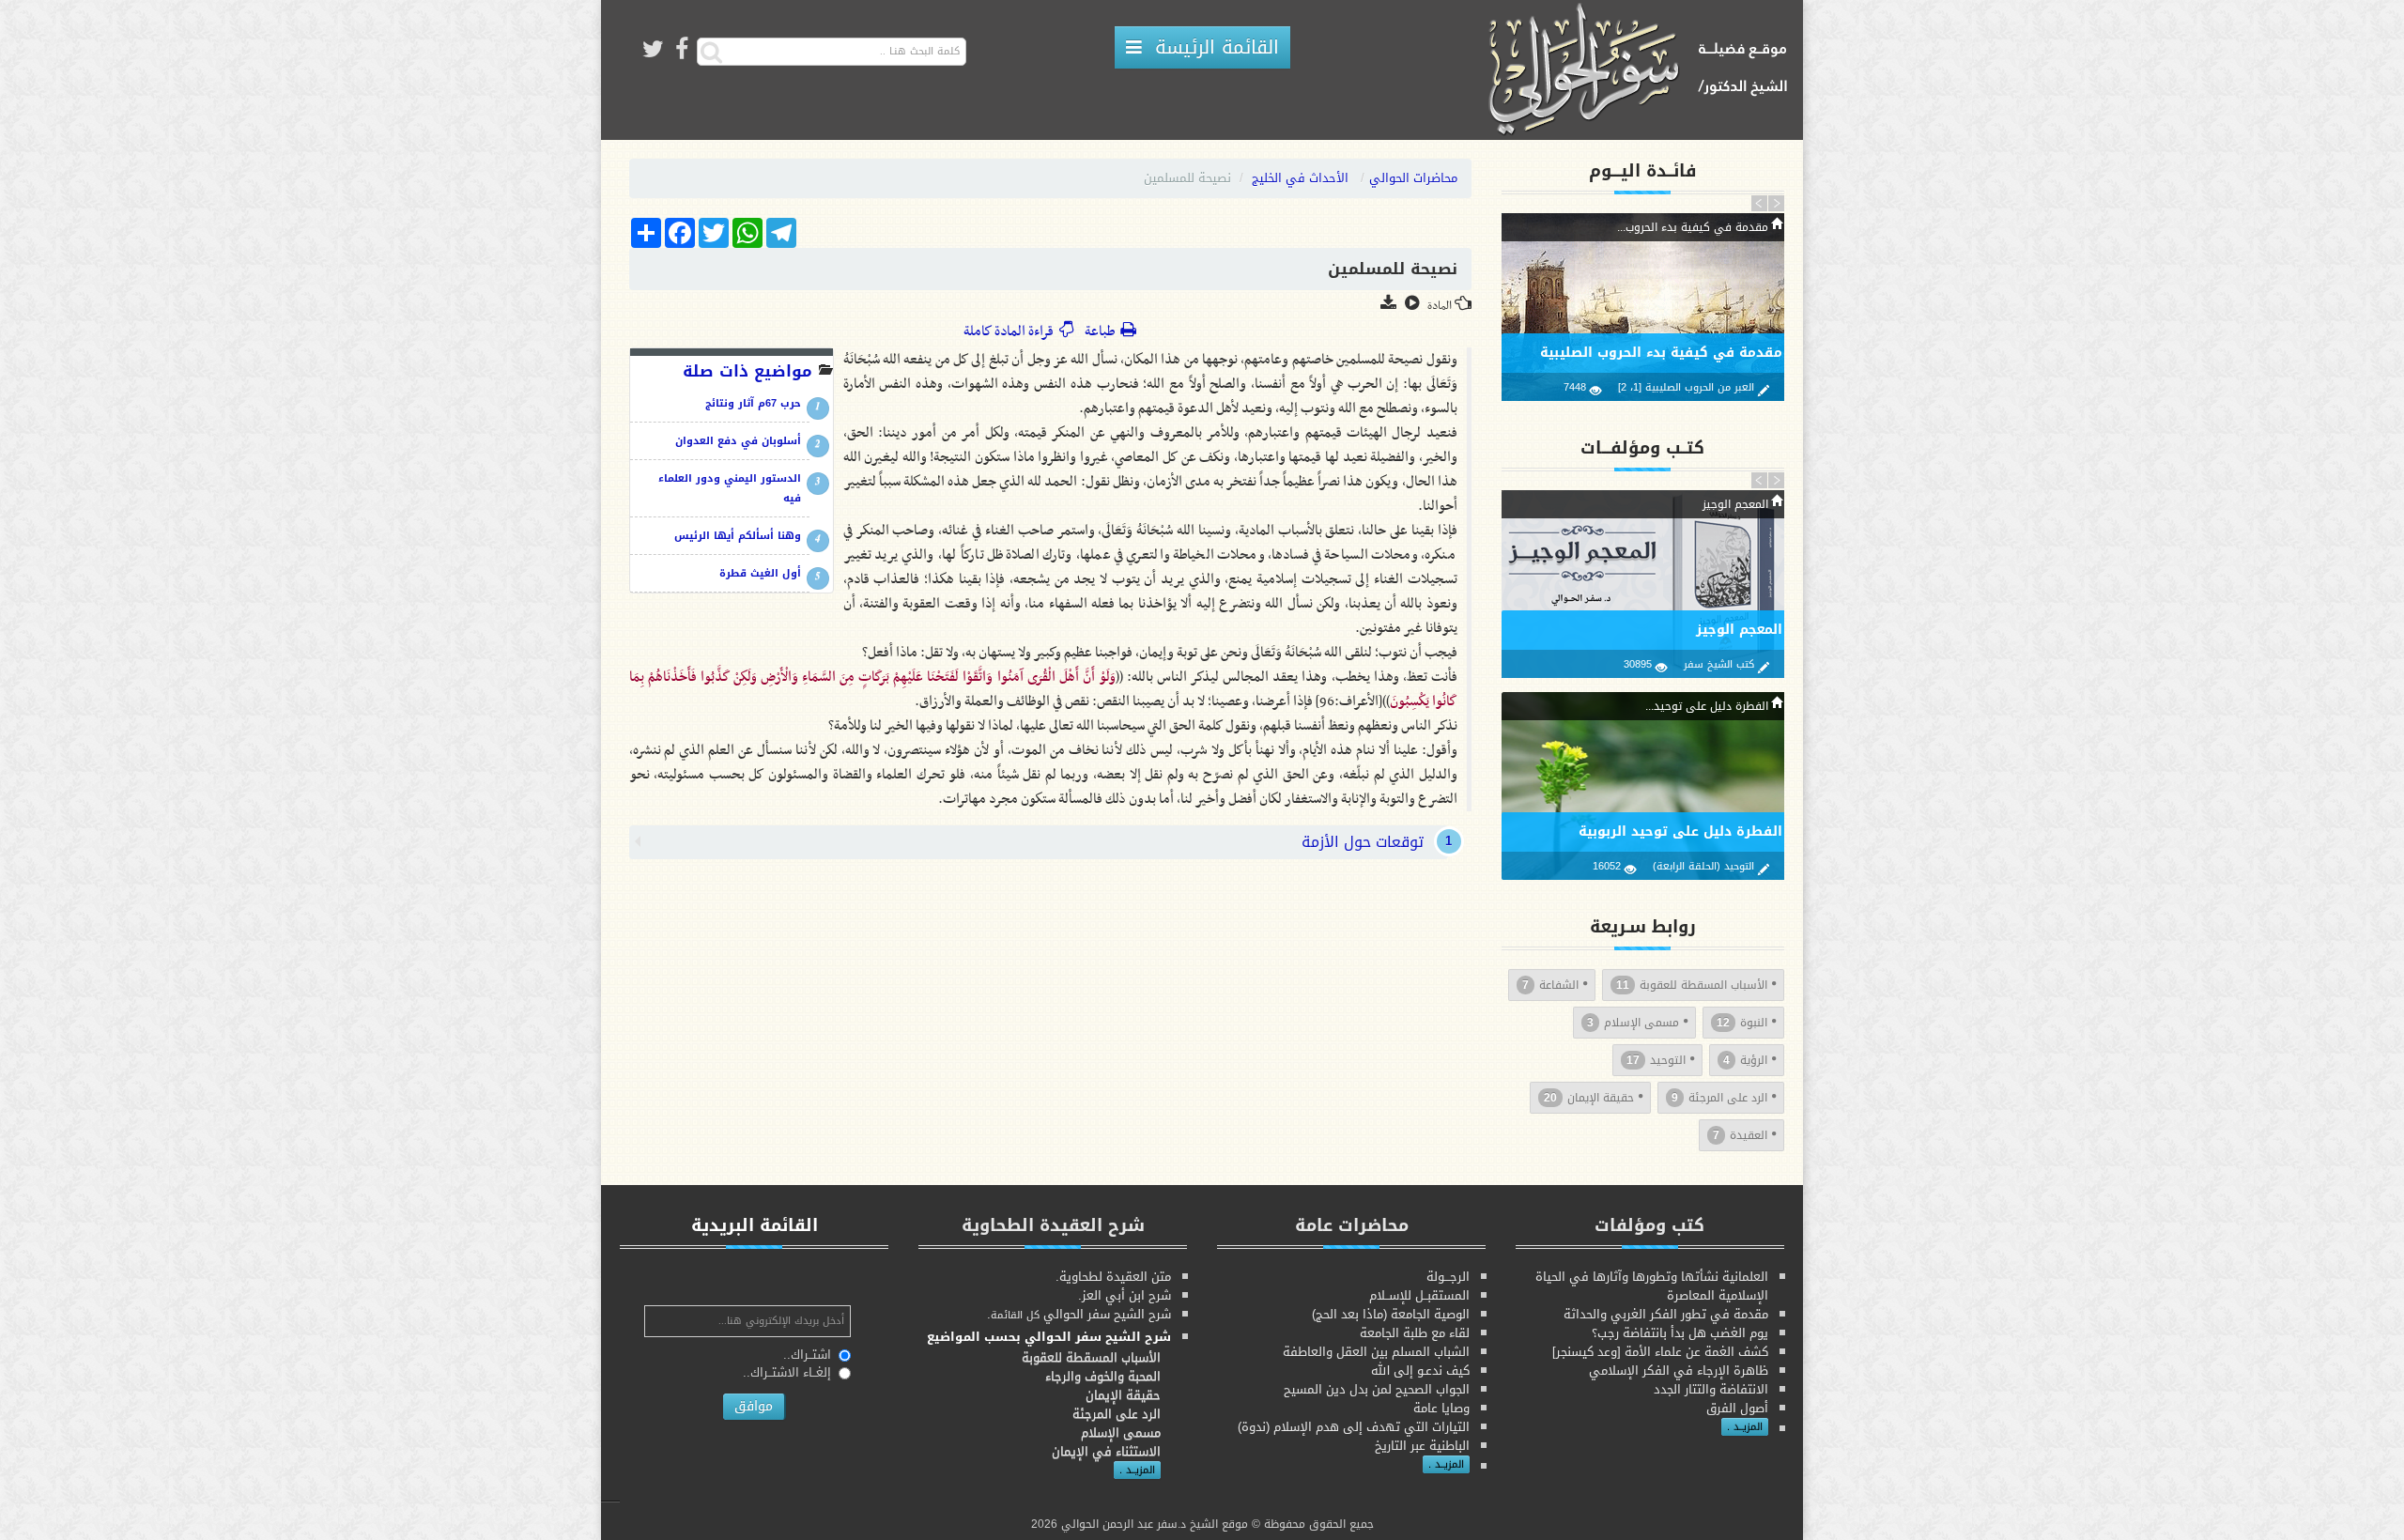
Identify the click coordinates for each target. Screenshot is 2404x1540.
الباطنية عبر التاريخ (1422, 1446)
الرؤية (1745, 1060)
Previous (1760, 203)
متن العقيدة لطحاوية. (1113, 1277)
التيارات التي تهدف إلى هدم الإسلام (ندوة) (1354, 1427)
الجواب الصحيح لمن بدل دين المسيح (1377, 1389)
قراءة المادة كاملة (1011, 331)
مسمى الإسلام (1633, 1023)
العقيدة (1740, 1135)
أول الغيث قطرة (760, 573)
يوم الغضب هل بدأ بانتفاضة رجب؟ (1680, 1333)
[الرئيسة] (1644, 71)
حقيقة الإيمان (1589, 1098)
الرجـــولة (1448, 1277)
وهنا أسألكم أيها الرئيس (738, 536)
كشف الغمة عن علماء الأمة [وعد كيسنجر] (1660, 1352)
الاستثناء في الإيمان (1106, 1451)
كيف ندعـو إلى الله (1420, 1371)
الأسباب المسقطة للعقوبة (1692, 985)
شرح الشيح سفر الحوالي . (1079, 1314)
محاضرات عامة (1352, 1225)
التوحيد (1656, 1060)
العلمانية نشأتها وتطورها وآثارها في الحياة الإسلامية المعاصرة (1652, 1286)
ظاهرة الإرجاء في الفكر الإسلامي (1679, 1371)
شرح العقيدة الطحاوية (1053, 1225)
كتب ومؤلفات (1649, 1225)
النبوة (1742, 1023)
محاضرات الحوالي (1413, 178)
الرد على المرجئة (1719, 1098)
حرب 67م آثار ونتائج (753, 403)
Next (1776, 203)
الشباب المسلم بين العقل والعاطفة (1376, 1352)
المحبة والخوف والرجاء (1103, 1376)
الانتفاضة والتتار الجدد (1711, 1389)
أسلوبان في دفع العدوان (738, 441)
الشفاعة (1550, 985)
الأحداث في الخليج (1300, 178)
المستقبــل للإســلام (1419, 1295)
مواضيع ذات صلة (747, 371)
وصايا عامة (1441, 1408)
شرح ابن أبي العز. (1125, 1295)
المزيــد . (1745, 1427)
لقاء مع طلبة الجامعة (1415, 1333)
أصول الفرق (1737, 1408)
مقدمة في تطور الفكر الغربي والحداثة (1666, 1314)
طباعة (1101, 331)
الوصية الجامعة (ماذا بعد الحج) (1391, 1314)
